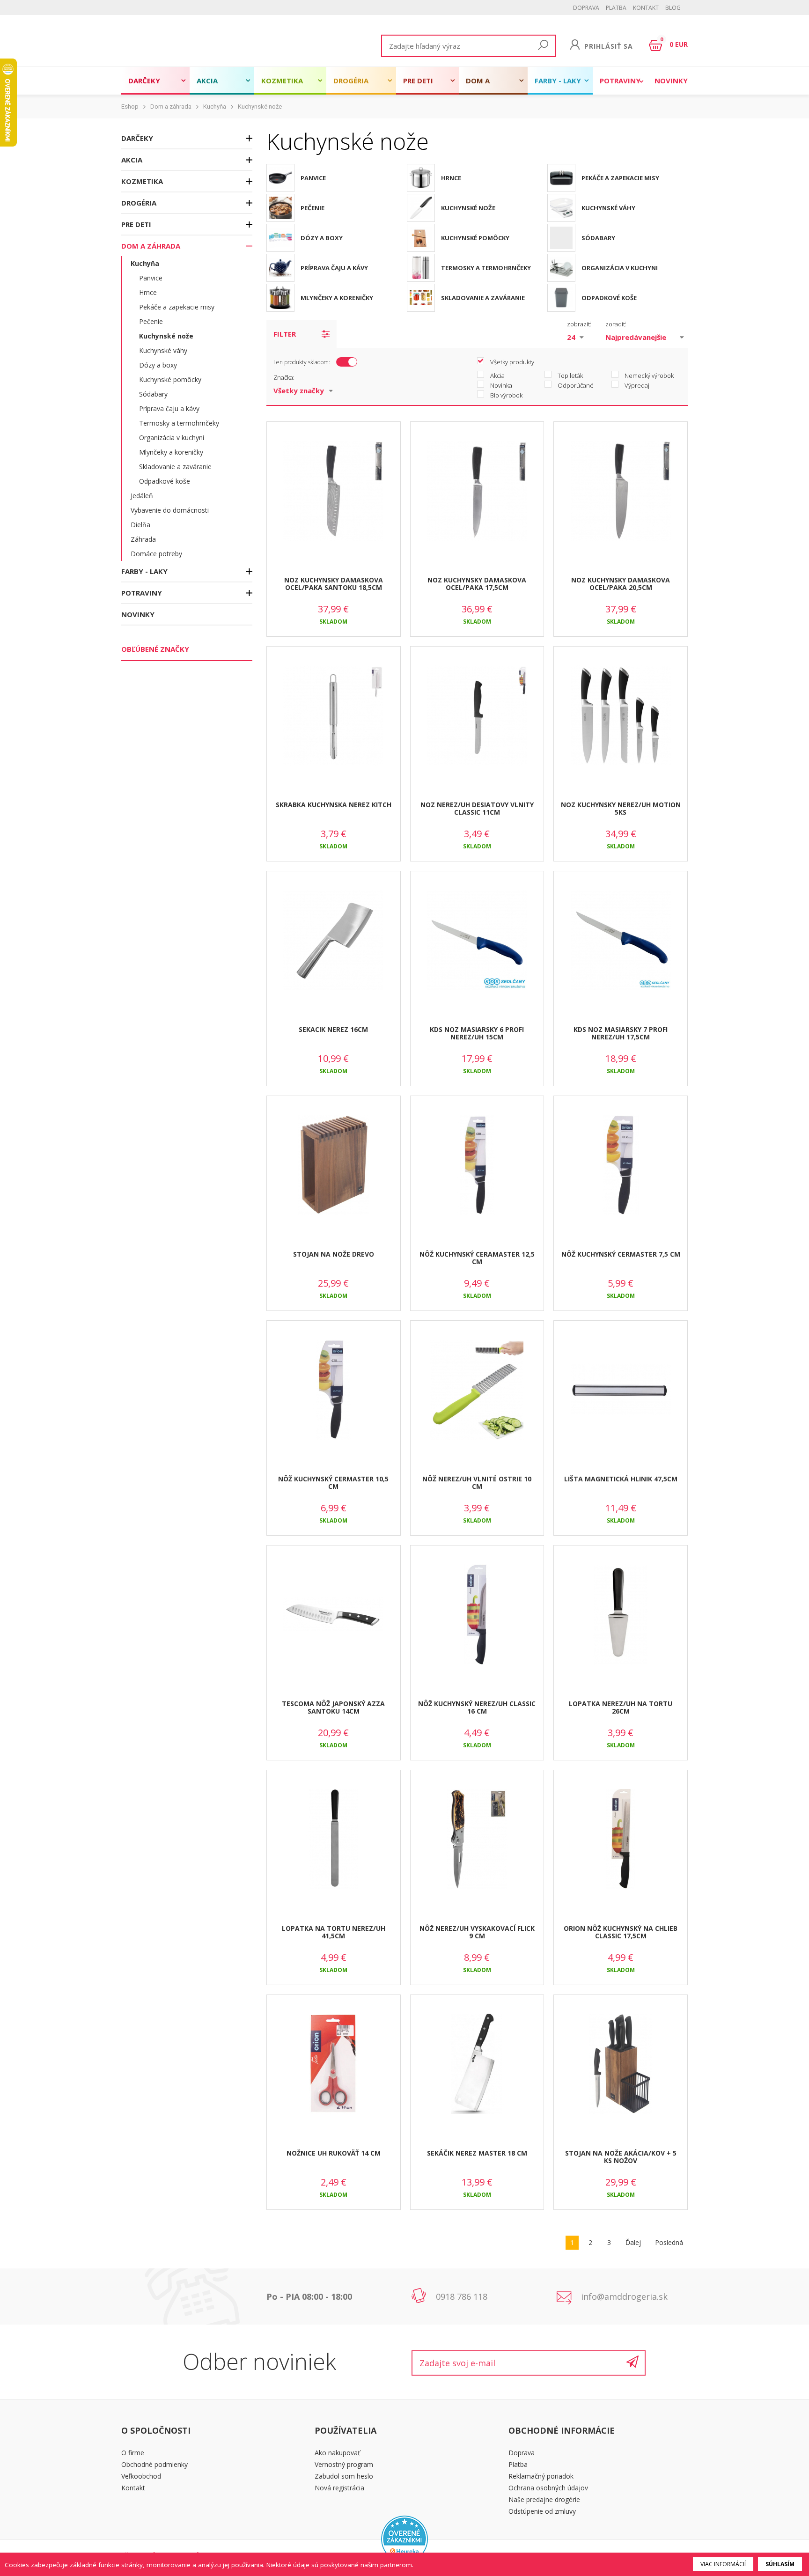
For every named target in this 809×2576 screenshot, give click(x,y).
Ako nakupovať (337, 2453)
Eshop (130, 107)
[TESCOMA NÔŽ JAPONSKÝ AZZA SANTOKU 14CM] (334, 1615)
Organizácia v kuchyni (172, 438)
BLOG (673, 8)
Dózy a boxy (158, 365)
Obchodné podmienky (154, 2464)
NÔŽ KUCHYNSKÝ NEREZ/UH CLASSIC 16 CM (477, 1708)
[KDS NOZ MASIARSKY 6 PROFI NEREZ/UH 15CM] (477, 941)
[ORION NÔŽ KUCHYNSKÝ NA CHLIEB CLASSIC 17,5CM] (621, 1840)
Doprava (586, 8)
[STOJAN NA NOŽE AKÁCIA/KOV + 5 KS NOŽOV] (621, 2064)
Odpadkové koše (165, 481)
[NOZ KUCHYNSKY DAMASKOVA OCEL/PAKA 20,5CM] (621, 491)
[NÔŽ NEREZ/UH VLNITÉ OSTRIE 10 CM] (477, 1390)
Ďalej (633, 2242)
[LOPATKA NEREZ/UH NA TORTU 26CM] (621, 1615)
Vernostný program (344, 2464)
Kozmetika (282, 81)
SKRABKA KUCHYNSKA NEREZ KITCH (334, 805)
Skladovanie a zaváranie (175, 467)
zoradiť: (616, 324)
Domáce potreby (156, 554)
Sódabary (153, 394)
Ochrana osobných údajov (548, 2488)
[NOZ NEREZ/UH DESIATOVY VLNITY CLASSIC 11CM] (477, 716)
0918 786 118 (462, 2296)
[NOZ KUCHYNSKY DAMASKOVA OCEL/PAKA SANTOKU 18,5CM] (334, 491)
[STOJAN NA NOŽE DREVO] (334, 1165)
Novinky (671, 81)
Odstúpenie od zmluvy (542, 2511)
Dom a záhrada (482, 85)
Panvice (151, 278)
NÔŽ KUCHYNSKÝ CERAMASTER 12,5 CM (477, 1258)
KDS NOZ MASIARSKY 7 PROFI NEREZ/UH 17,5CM (621, 1033)
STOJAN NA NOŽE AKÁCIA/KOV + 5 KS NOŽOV (621, 2157)
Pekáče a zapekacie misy (177, 307)
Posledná (669, 2242)
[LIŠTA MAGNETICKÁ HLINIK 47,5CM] (621, 1390)
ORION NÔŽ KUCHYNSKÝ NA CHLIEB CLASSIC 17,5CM (621, 1932)
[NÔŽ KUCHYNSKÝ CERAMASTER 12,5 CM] (477, 1165)
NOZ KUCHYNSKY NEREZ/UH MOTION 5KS (621, 809)
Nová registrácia (339, 2488)
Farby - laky (558, 81)
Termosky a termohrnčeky (179, 423)
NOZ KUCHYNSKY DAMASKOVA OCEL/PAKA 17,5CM (477, 584)
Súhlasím (780, 2564)
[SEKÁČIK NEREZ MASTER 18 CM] (477, 2064)
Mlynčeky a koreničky (171, 452)
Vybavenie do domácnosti (170, 510)
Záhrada (143, 539)
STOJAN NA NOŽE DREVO (334, 1254)
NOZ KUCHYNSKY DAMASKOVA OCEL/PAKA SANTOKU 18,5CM (334, 584)
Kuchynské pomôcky (170, 379)
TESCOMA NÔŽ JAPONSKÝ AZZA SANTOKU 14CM (333, 1708)
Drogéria (351, 81)
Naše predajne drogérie (544, 2499)
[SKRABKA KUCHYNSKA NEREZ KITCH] (334, 716)
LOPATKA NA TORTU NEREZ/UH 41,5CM (334, 1932)
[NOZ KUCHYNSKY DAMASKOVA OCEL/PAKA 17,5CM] (477, 491)
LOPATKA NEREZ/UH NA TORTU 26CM (621, 1708)
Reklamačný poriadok (541, 2476)
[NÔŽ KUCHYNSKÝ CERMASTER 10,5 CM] (334, 1390)
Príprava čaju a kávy (169, 408)
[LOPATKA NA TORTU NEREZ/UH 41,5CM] (334, 1840)
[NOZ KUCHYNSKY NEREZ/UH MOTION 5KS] (621, 716)
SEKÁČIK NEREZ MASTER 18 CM (477, 2153)
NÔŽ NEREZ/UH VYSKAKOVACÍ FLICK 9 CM (477, 1932)
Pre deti (418, 81)
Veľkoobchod (141, 2476)
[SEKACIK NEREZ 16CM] (334, 941)
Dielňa (140, 525)
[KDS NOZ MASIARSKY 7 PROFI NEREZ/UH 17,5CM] (621, 941)
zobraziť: (579, 324)
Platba (616, 8)
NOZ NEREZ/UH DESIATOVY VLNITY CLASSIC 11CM (477, 809)
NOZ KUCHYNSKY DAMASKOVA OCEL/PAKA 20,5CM (621, 584)
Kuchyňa (215, 107)
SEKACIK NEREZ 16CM (333, 1029)
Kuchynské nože (260, 107)
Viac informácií (723, 2564)
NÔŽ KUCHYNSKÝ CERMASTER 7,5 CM (621, 1254)
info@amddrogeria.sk (624, 2296)
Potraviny (620, 81)
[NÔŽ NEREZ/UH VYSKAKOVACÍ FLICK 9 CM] (477, 1840)
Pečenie (151, 321)
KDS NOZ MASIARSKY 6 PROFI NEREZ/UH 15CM (477, 1033)
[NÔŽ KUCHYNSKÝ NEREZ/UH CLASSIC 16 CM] (477, 1615)
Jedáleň (142, 496)
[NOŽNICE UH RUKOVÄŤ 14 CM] (334, 2064)
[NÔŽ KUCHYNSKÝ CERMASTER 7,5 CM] (621, 1165)
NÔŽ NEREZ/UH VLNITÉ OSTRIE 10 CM (477, 1483)
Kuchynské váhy (163, 350)
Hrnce (148, 292)
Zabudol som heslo (344, 2476)
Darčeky (144, 81)
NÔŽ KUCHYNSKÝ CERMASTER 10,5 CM (333, 1483)
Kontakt (646, 8)
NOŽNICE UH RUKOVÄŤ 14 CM (334, 2153)
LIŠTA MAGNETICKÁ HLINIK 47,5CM (621, 1479)
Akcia (207, 81)
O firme (133, 2453)
